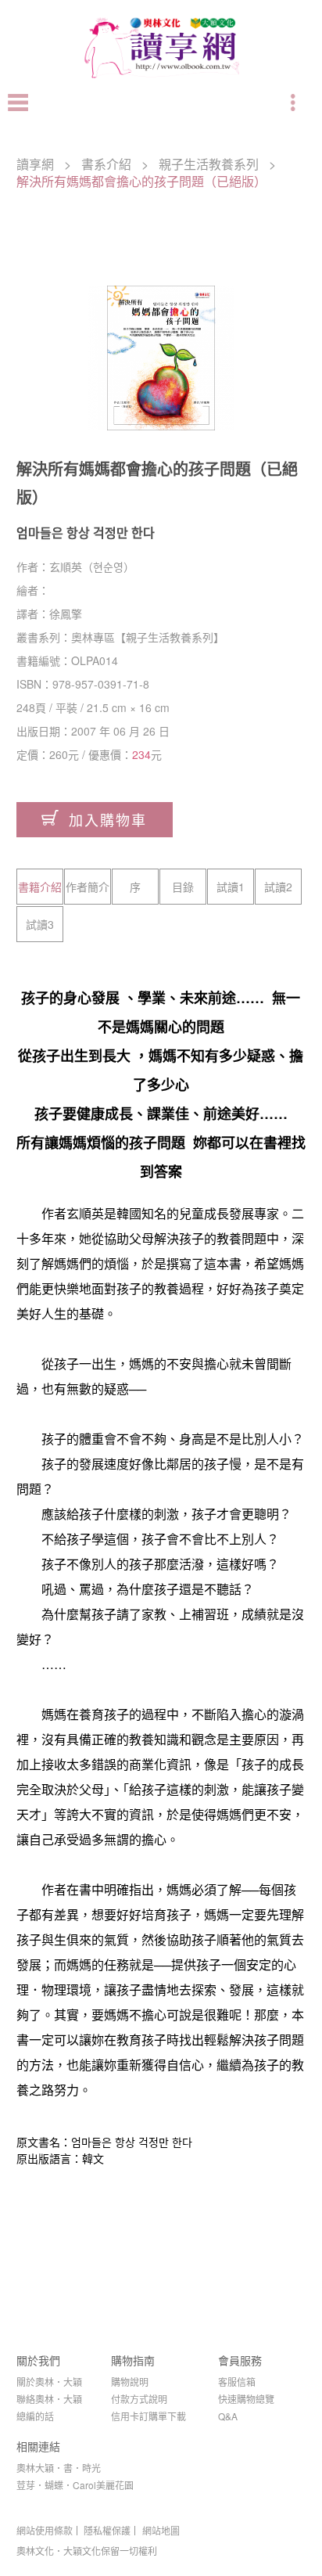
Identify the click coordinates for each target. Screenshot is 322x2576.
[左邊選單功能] (18, 103)
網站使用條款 (45, 2531)
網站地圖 (161, 2531)
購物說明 (130, 2382)
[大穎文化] (161, 78)
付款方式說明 (139, 2399)
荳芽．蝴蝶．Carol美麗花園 (75, 2485)
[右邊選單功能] (295, 103)
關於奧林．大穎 (49, 2382)
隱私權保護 (107, 2531)
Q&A (228, 2416)
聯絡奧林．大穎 (49, 2399)
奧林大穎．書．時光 (59, 2468)
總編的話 (35, 2416)
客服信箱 (237, 2382)
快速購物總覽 (246, 2399)
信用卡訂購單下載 (148, 2416)
